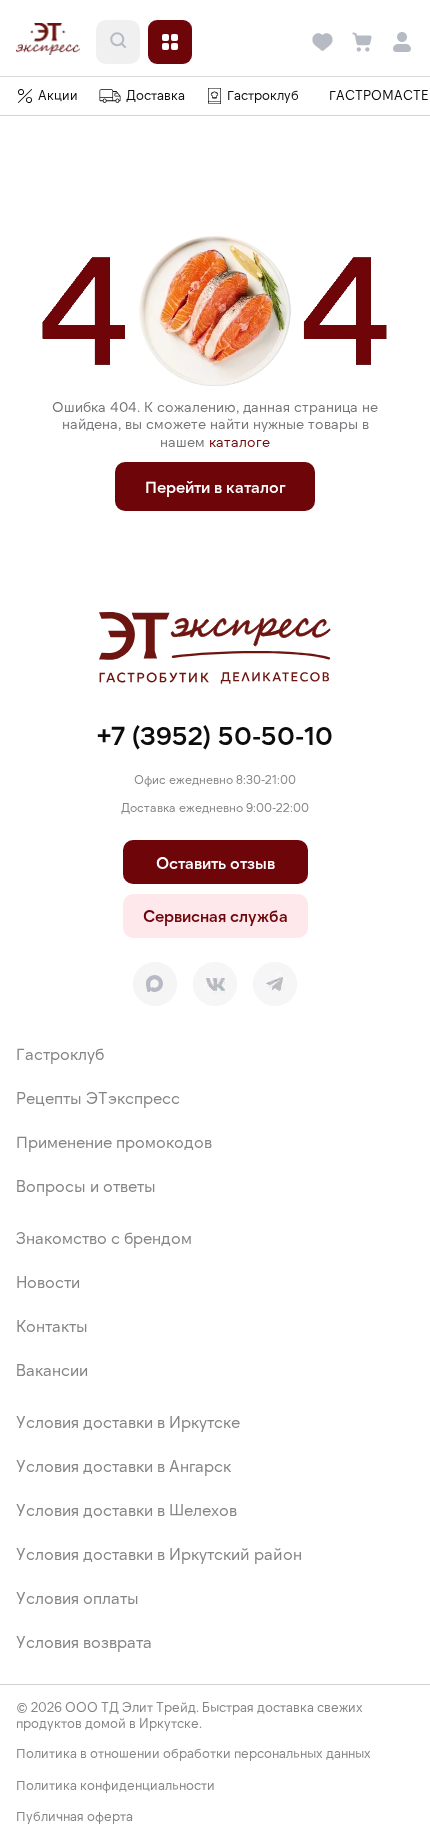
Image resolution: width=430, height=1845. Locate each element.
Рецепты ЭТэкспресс (98, 1097)
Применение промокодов (114, 1141)
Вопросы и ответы (86, 1185)
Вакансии (52, 1369)
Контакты (52, 1325)
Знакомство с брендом (104, 1237)
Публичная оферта (74, 1816)
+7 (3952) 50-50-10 (215, 734)
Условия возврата (84, 1641)
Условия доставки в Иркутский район (159, 1553)
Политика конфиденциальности (115, 1785)
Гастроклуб (60, 1053)
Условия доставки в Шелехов (126, 1509)
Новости (48, 1281)
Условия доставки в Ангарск (123, 1465)
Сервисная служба (215, 915)
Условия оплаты (77, 1597)
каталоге (239, 441)
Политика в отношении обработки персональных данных (193, 1753)
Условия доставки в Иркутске (128, 1421)
